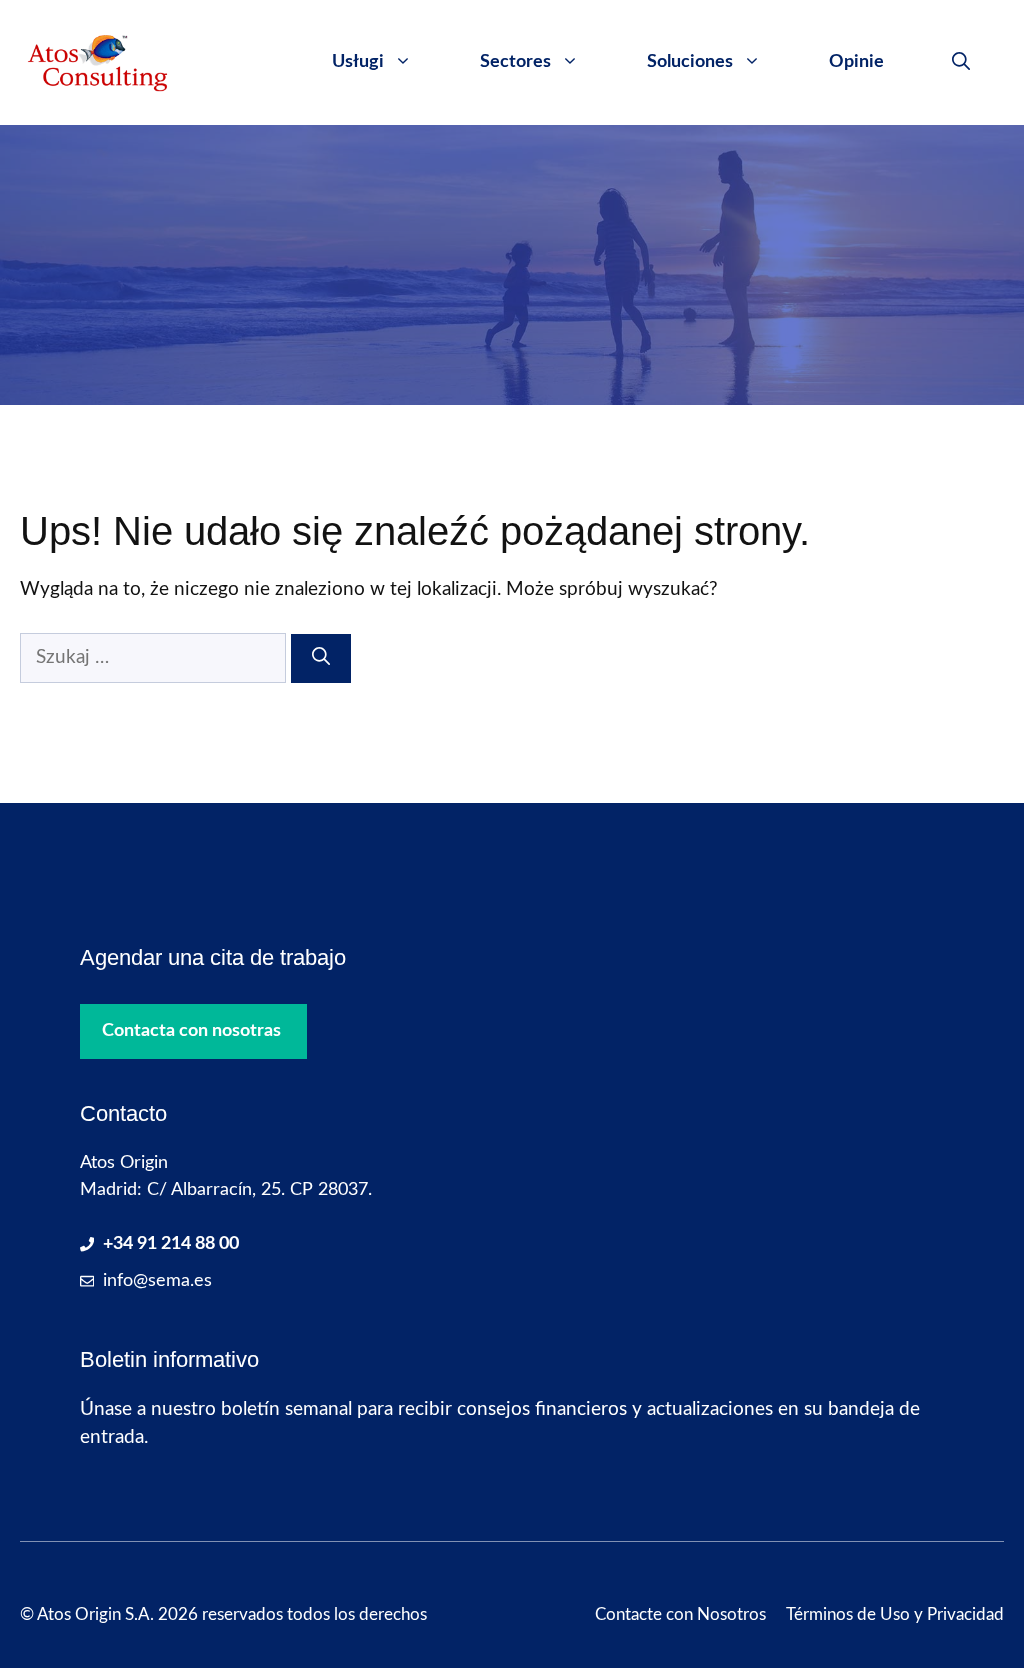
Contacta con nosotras (191, 1031)
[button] (961, 62)
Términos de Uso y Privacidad (895, 1614)
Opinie (856, 62)
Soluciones (690, 62)
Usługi (358, 62)
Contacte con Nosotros (680, 1614)
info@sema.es (157, 1281)
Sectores (515, 62)
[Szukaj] (321, 658)
